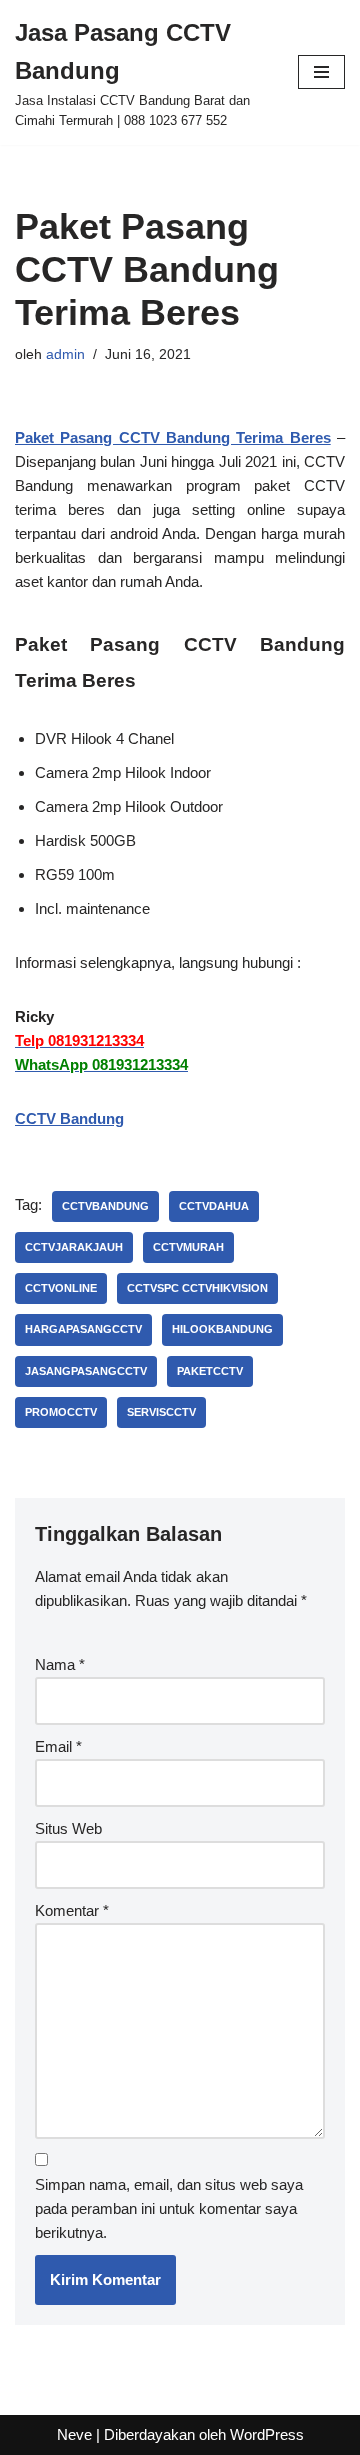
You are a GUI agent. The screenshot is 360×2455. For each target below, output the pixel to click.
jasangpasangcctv (86, 1371)
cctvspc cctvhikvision (197, 1288)
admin (65, 354)
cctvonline (61, 1288)
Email (58, 1746)
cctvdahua (214, 1206)
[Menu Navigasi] (321, 72)
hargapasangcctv (83, 1329)
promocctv (61, 1412)
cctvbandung (105, 1206)
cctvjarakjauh (74, 1247)
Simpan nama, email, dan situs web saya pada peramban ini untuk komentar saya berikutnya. (169, 2208)
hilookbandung (222, 1329)
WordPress (267, 2434)
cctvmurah (188, 1247)
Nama (60, 1664)
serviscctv (161, 1412)
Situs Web (68, 1828)
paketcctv (210, 1371)
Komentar (72, 1910)
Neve (74, 2434)
